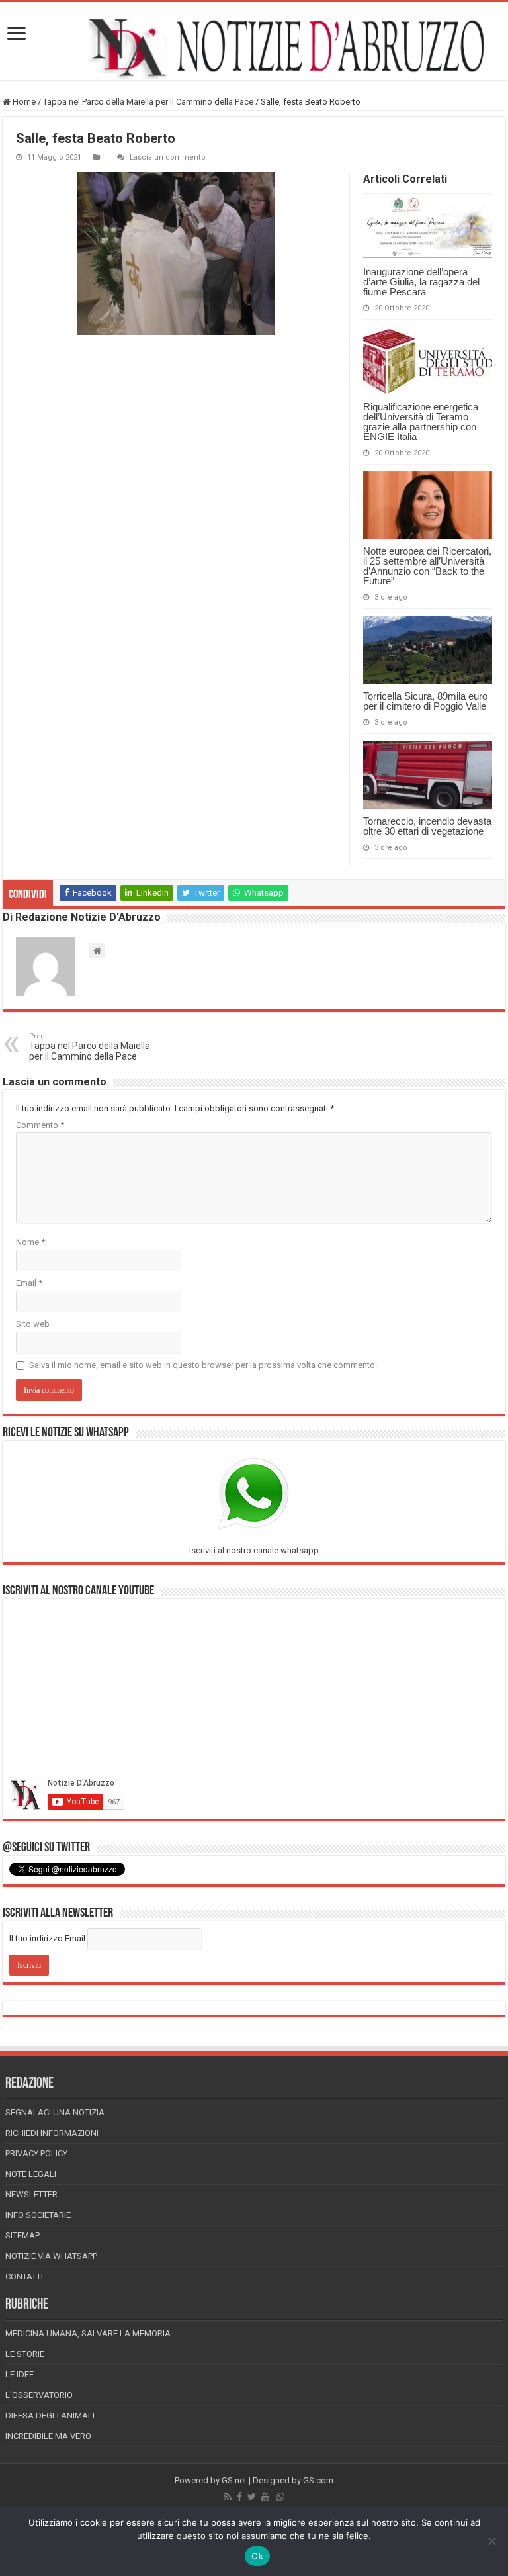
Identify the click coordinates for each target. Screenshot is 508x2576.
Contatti (24, 2277)
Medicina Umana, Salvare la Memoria (88, 2333)
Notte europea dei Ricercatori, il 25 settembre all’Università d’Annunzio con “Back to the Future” (427, 566)
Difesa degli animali (50, 2415)
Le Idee (20, 2374)
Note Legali (31, 2174)
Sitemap (22, 2235)
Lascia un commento (168, 157)
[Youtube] (265, 2497)
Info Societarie (38, 2215)
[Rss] (228, 2497)
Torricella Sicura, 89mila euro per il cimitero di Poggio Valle (425, 701)
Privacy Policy (36, 2153)
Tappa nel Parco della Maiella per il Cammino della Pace (148, 102)
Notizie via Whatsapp (51, 2256)
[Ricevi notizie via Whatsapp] (280, 2497)
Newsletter (31, 2194)
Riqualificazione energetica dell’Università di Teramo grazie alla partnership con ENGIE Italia (421, 422)
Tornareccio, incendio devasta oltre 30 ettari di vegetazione (427, 826)
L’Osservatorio (39, 2395)
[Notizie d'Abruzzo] (254, 48)
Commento (40, 1125)
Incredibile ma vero (48, 2436)
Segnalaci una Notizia (55, 2112)
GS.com (318, 2480)
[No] (491, 2541)
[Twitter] (252, 2497)
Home (23, 102)
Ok (257, 2556)
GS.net (234, 2480)
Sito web (33, 1324)
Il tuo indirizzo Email (47, 1938)
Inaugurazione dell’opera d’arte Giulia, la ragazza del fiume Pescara (421, 282)
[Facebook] (239, 2497)
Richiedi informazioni (52, 2133)
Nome (30, 1242)
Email (29, 1283)
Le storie (25, 2354)
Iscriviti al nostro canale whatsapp (254, 1550)
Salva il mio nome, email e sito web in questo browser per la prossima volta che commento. (203, 1365)
